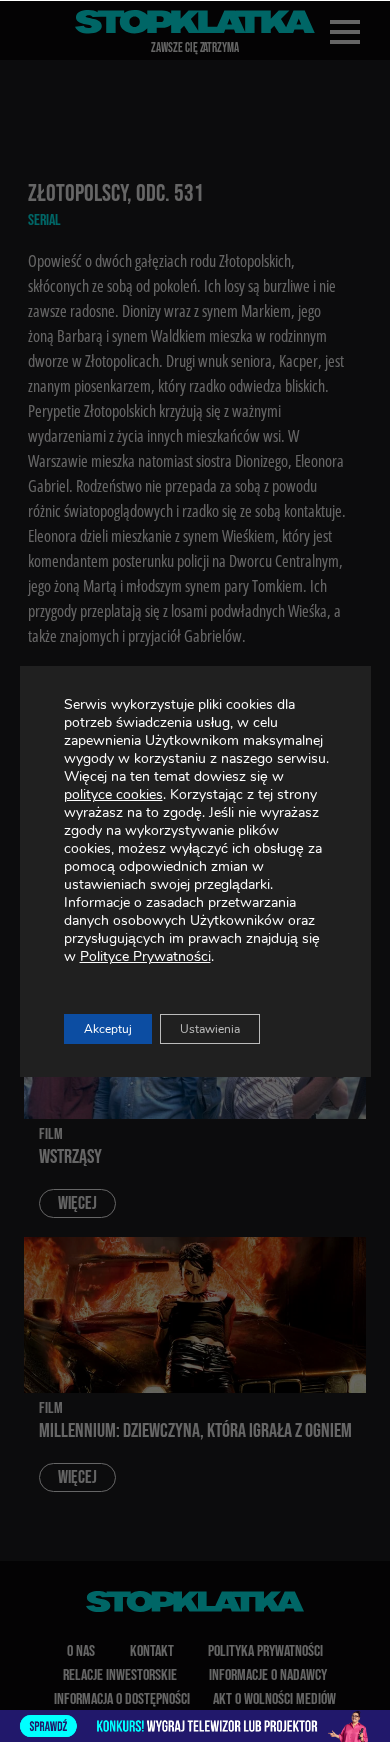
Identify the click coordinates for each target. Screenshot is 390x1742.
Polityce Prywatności (145, 956)
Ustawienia (210, 1029)
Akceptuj (108, 1029)
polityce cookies (113, 794)
